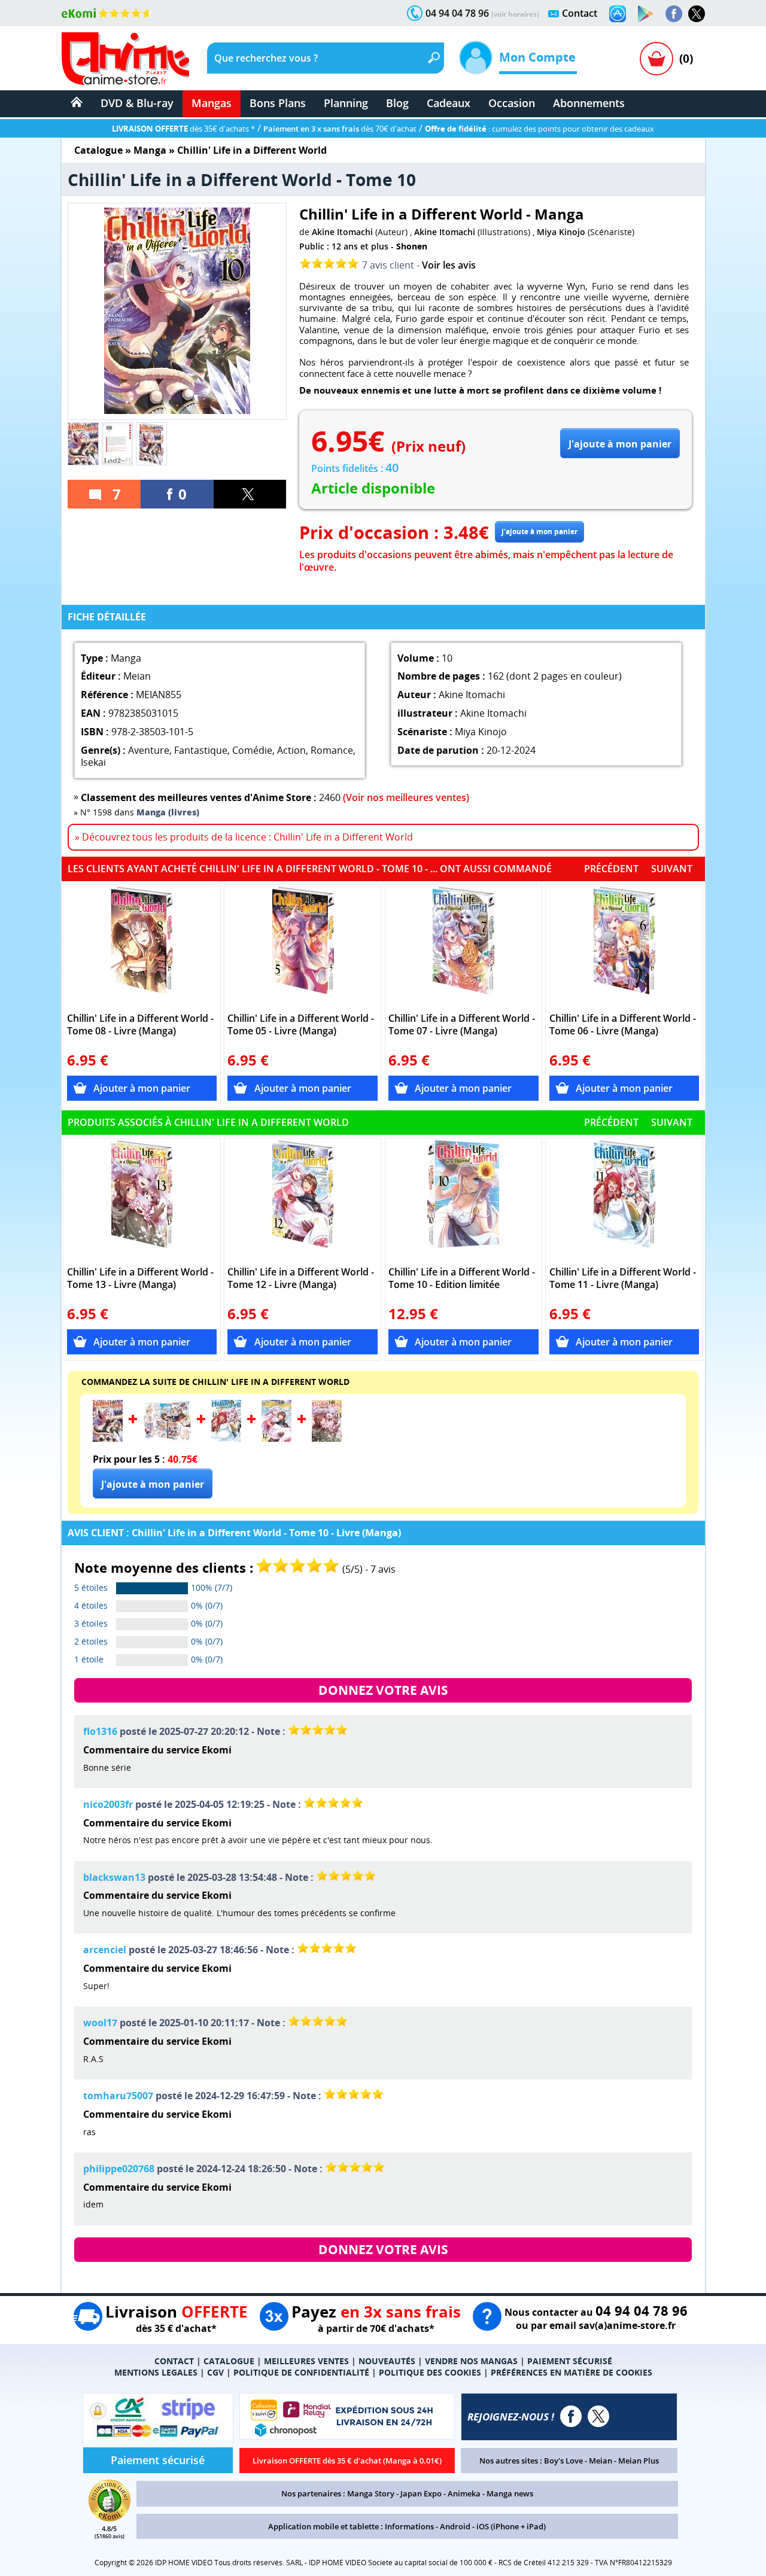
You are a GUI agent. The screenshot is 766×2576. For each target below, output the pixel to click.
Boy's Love (563, 2461)
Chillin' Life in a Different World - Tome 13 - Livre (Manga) (140, 1278)
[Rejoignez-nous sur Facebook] (674, 14)
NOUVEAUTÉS (387, 2361)
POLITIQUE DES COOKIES (430, 2372)
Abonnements (589, 103)
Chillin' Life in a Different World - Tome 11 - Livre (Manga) (623, 1278)
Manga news (510, 2493)
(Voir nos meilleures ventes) (406, 797)
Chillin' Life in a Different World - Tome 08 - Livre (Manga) (140, 1025)
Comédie (252, 750)
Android (455, 2526)
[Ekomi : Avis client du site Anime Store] (110, 2518)
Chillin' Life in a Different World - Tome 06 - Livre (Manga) (623, 1025)
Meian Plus (639, 2461)
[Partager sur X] (250, 494)
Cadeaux (449, 103)
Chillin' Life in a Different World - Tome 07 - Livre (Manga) (462, 1025)
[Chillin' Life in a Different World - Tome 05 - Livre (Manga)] (303, 946)
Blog (397, 103)
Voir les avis (449, 265)
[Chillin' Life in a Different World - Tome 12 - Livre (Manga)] (303, 1200)
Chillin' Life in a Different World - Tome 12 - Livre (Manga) (301, 1278)
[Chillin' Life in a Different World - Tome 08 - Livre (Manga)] (142, 946)
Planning (346, 103)
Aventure (149, 750)
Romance (332, 750)
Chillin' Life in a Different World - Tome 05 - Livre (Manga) (301, 1025)
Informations (409, 2526)
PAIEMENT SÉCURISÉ (570, 2361)
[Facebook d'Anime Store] (571, 2416)
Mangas (212, 103)
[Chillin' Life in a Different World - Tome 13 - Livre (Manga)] (142, 1200)
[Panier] (656, 59)
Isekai (93, 762)
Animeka (464, 2493)
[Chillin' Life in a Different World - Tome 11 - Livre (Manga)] (624, 1200)
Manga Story (371, 2493)
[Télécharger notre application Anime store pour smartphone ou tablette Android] (646, 14)
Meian (601, 2461)
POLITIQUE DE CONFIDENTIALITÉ (301, 2372)
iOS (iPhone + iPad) (511, 2526)
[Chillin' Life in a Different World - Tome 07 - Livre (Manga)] (463, 946)
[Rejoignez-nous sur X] (697, 14)
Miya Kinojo (561, 232)
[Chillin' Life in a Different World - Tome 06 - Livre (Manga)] (624, 946)
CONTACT (174, 2361)
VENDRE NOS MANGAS (471, 2361)
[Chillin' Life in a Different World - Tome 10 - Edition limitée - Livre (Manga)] (463, 1200)
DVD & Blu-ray (137, 103)
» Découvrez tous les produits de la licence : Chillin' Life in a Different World (244, 837)
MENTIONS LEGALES (156, 2372)
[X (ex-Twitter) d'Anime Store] (598, 2416)
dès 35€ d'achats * (183, 129)
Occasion (512, 103)
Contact (580, 13)
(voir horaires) (515, 14)
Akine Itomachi (342, 232)
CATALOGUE (229, 2361)
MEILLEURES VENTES (306, 2361)
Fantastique (201, 750)
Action (291, 750)
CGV (215, 2372)
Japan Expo (421, 2493)
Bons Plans (278, 103)
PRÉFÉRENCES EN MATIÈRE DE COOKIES (572, 2372)
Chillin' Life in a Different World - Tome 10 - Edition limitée (462, 1278)
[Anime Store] (125, 59)
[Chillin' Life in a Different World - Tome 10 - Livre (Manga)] (108, 1438)
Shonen (412, 246)
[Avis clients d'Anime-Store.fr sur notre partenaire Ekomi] (107, 13)
